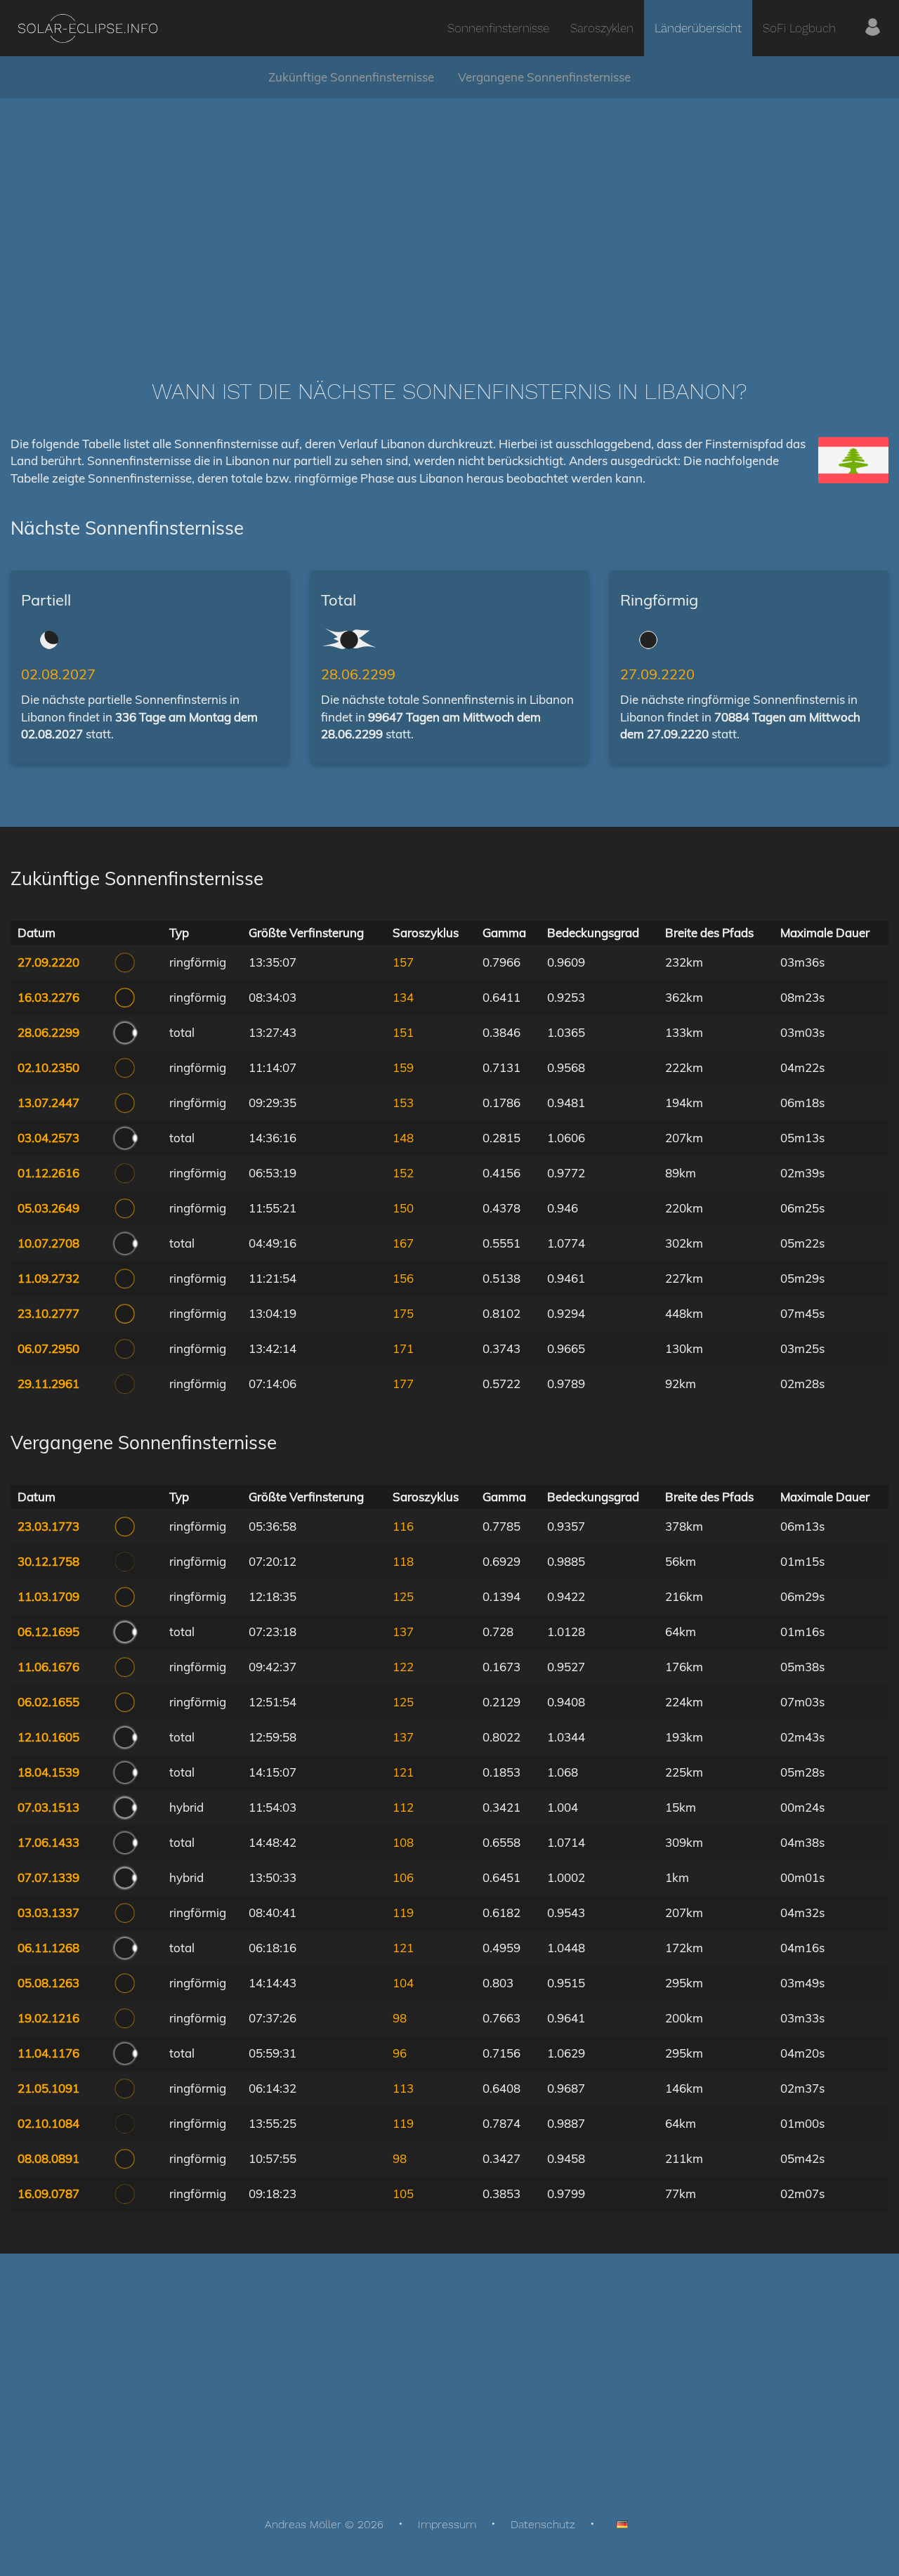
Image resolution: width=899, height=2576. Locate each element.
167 (403, 1243)
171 (403, 1348)
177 (403, 1384)
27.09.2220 (657, 674)
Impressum (447, 2524)
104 (403, 1983)
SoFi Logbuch (799, 28)
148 (403, 1138)
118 (403, 1561)
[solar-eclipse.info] (87, 28)
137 (403, 1632)
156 (403, 1278)
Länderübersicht (698, 28)
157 (403, 962)
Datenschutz (543, 2524)
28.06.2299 (358, 674)
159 (403, 1067)
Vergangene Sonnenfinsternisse (544, 77)
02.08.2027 (58, 674)
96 (400, 2053)
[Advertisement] (449, 218)
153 (403, 1103)
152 (403, 1173)
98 (400, 2018)
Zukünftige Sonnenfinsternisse (351, 77)
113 (403, 2088)
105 (403, 2193)
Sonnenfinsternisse (498, 28)
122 (403, 1667)
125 (403, 1596)
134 (403, 997)
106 (403, 1877)
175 (403, 1313)
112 (403, 1807)
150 (403, 1208)
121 (403, 1772)
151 (403, 1032)
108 (403, 1842)
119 (403, 1913)
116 (403, 1526)
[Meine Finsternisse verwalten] (873, 28)
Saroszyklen (602, 28)
